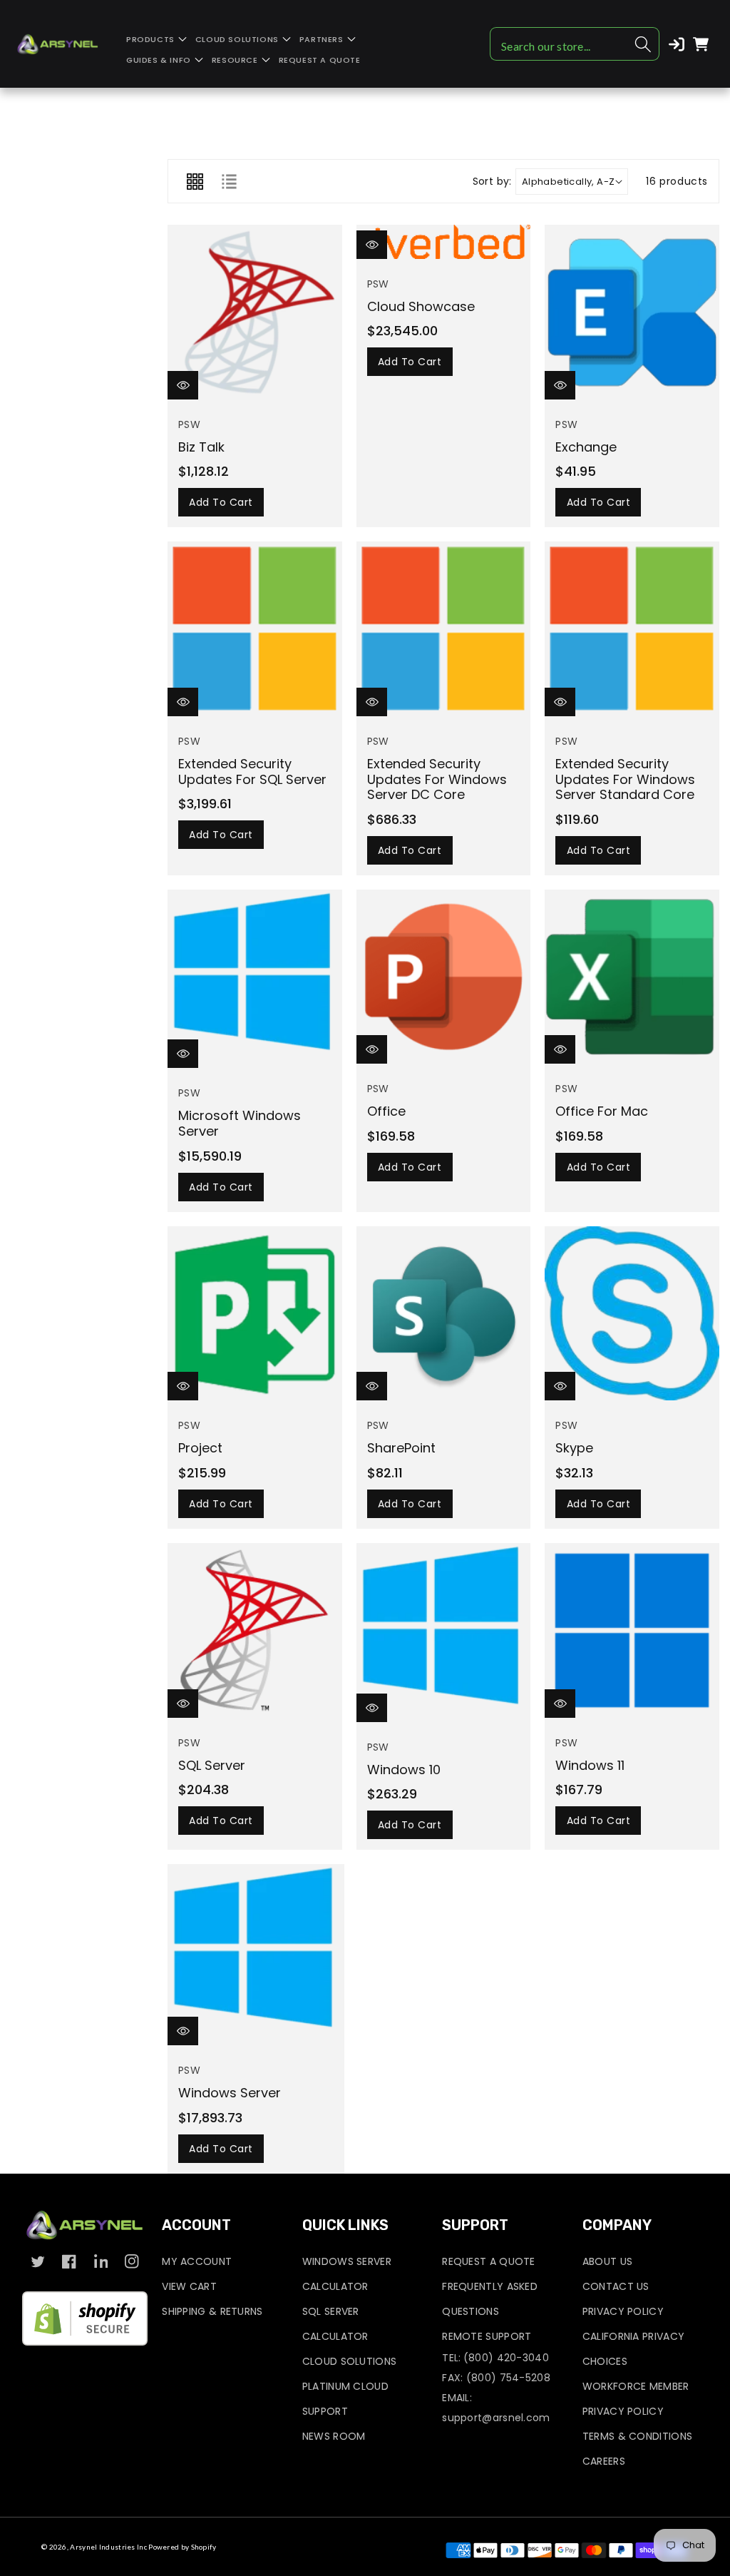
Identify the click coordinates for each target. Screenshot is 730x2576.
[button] (156, 40)
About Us (607, 2261)
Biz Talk (201, 447)
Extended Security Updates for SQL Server (252, 772)
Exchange (586, 447)
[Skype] (632, 1314)
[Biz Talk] (255, 312)
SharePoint (401, 1448)
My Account (197, 2261)
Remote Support (487, 2336)
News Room (334, 2436)
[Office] (444, 977)
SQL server (212, 1765)
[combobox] (575, 44)
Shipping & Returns (212, 2311)
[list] (229, 181)
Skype (574, 1448)
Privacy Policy (623, 2311)
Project (200, 1448)
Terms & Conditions (637, 2436)
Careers (604, 2461)
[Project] (255, 1314)
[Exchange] (632, 312)
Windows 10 (404, 1770)
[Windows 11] (632, 1630)
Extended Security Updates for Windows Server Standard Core (625, 779)
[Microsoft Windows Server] (255, 979)
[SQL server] (255, 1630)
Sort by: (492, 182)
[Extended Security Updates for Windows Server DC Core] (444, 629)
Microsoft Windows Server (240, 1123)
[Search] (643, 44)
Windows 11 (590, 1765)
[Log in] (677, 44)
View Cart (189, 2286)
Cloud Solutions (350, 2361)
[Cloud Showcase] (444, 242)
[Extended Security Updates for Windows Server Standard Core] (632, 629)
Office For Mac (602, 1111)
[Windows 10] (444, 1633)
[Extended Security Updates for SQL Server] (255, 629)
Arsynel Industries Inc (108, 2547)
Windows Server (230, 2093)
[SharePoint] (444, 1314)
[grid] (195, 181)
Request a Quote (489, 2261)
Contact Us (616, 2286)
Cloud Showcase (421, 306)
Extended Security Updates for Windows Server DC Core (437, 779)
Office (386, 1111)
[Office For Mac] (632, 977)
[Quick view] (183, 385)
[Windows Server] (256, 1955)
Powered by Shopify (182, 2547)
